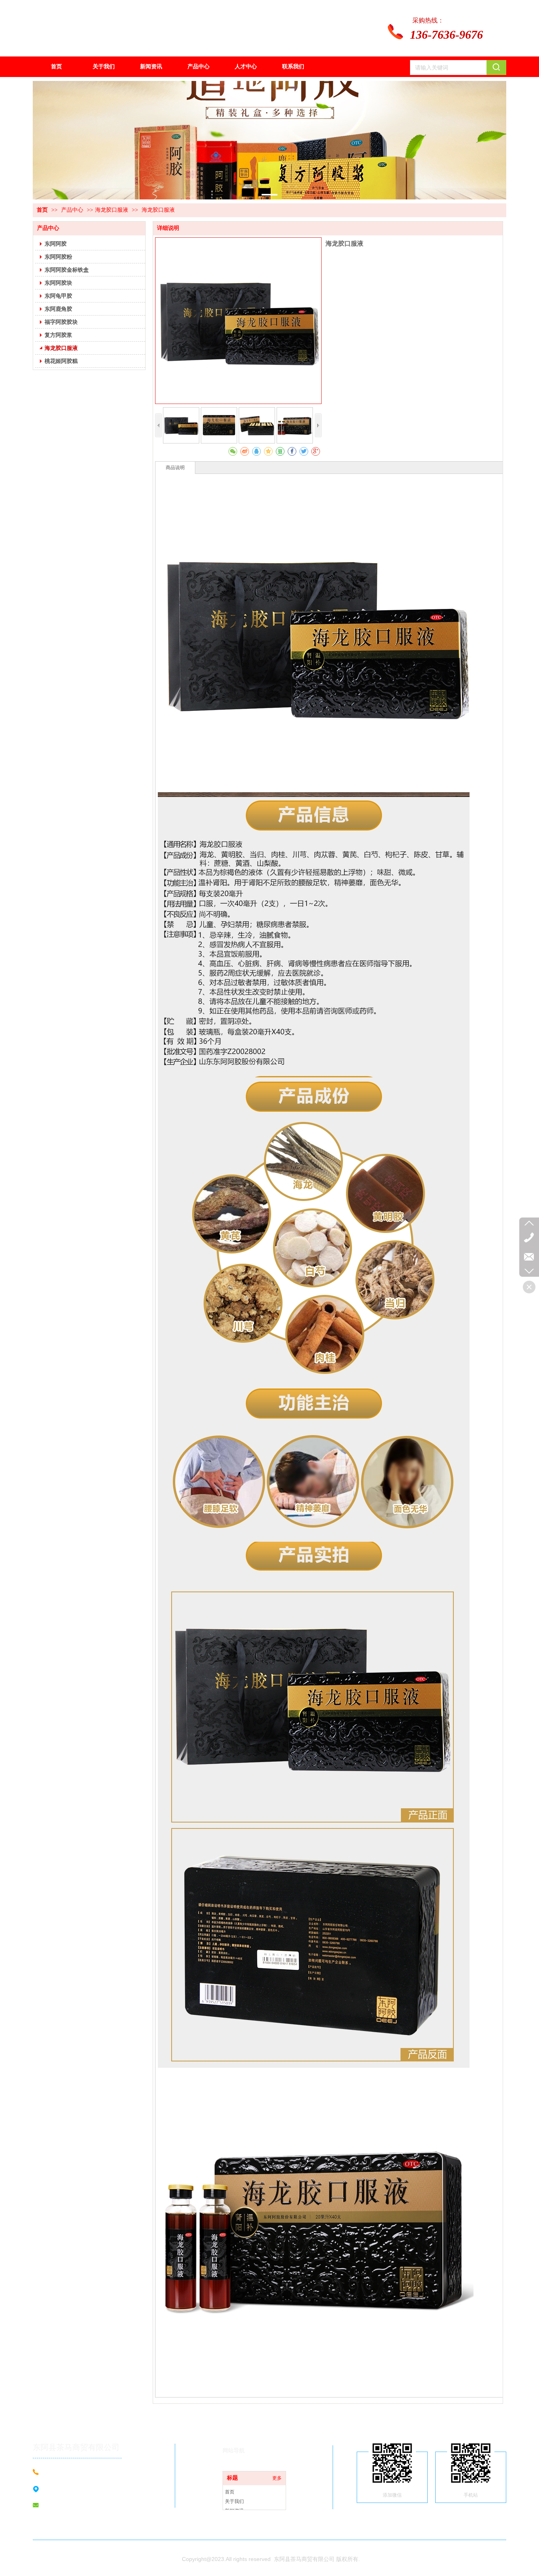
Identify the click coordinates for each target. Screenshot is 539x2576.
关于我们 (234, 2501)
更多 (277, 2478)
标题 (232, 2478)
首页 (42, 210)
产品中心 (73, 210)
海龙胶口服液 (112, 210)
